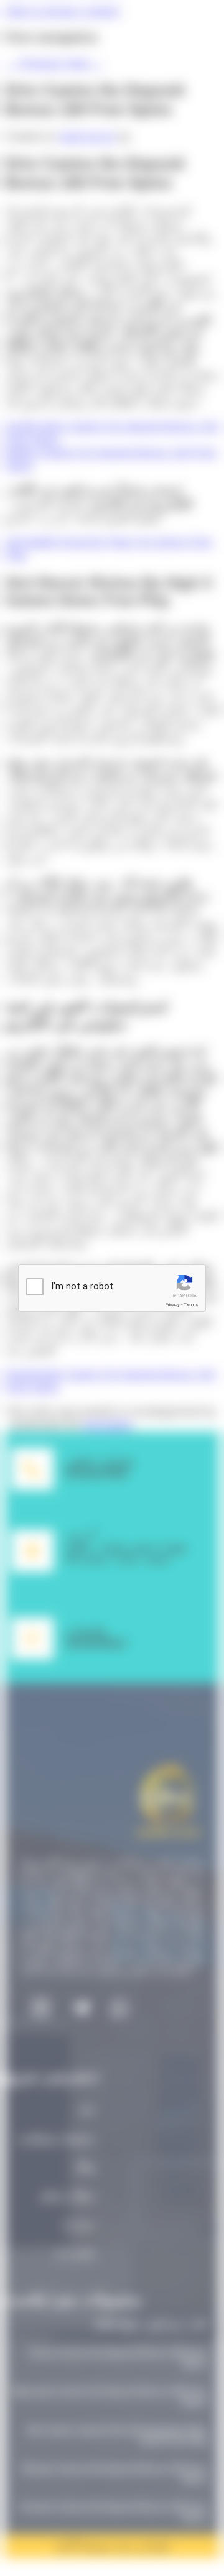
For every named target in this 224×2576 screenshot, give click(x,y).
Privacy (172, 1304)
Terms (191, 1304)
